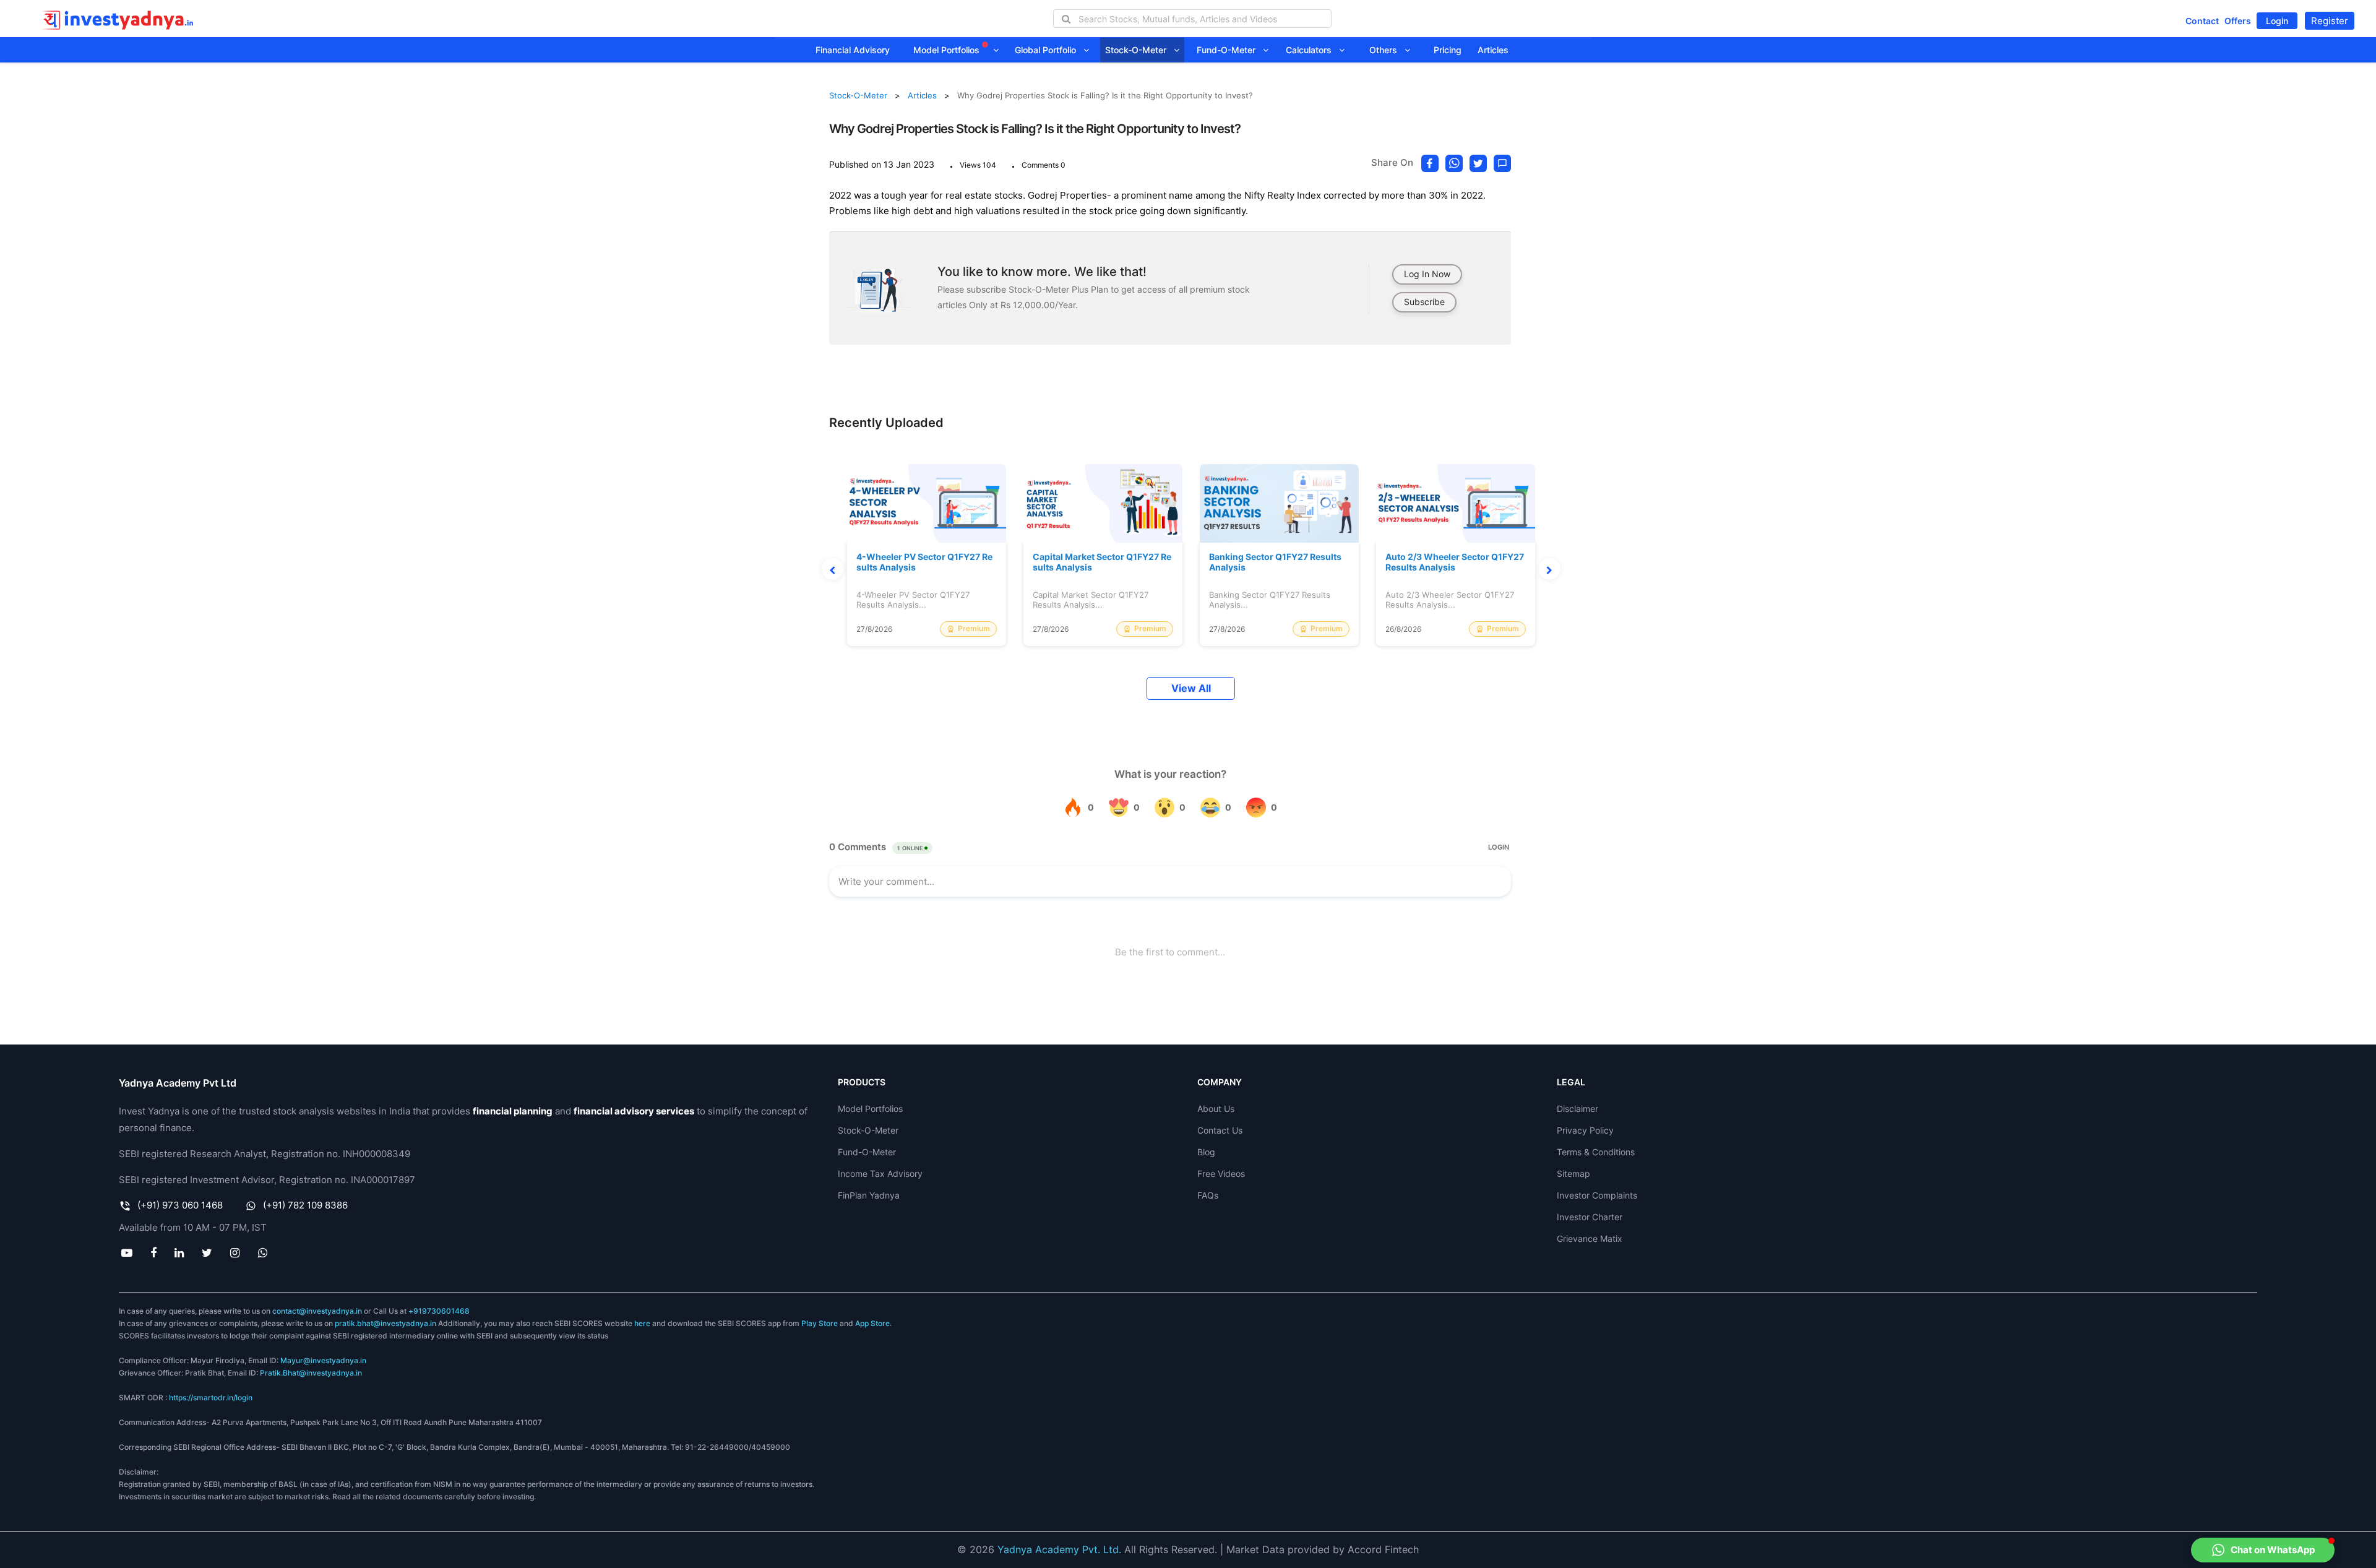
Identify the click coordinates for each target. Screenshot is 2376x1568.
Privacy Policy (1585, 1130)
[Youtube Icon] (127, 1252)
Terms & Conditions (1596, 1152)
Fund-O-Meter (1230, 50)
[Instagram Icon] (235, 1252)
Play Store (820, 1323)
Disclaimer (1578, 1109)
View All (1191, 688)
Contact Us (1220, 1130)
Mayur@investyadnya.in (323, 1360)
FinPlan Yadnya (869, 1195)
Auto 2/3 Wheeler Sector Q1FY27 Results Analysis (1455, 562)
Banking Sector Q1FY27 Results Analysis (1275, 562)
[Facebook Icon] (153, 1252)
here (642, 1323)
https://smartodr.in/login (211, 1398)
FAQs (1208, 1195)
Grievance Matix (1590, 1238)
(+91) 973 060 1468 (180, 1205)
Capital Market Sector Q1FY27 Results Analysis (1102, 562)
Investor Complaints (1597, 1195)
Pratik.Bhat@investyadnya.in (311, 1373)
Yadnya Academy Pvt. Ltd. (1059, 1549)
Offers (2238, 21)
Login (2277, 21)
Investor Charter (1590, 1217)
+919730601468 (439, 1311)
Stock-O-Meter (1139, 50)
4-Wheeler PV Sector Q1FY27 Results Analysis (924, 562)
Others (1387, 50)
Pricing (1448, 50)
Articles (1493, 50)
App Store (872, 1323)
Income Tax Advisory (880, 1174)
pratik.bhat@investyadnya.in (385, 1323)
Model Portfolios (948, 50)
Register (2330, 21)
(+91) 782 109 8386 (305, 1205)
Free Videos (1221, 1174)
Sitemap (1573, 1174)
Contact (2202, 21)
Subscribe (1424, 302)
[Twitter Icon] (207, 1252)
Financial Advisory (853, 50)
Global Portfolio (1049, 50)
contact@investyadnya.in (317, 1311)
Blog (1206, 1152)
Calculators (1312, 50)
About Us (1216, 1109)
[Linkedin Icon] (179, 1252)
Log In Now (1427, 274)
